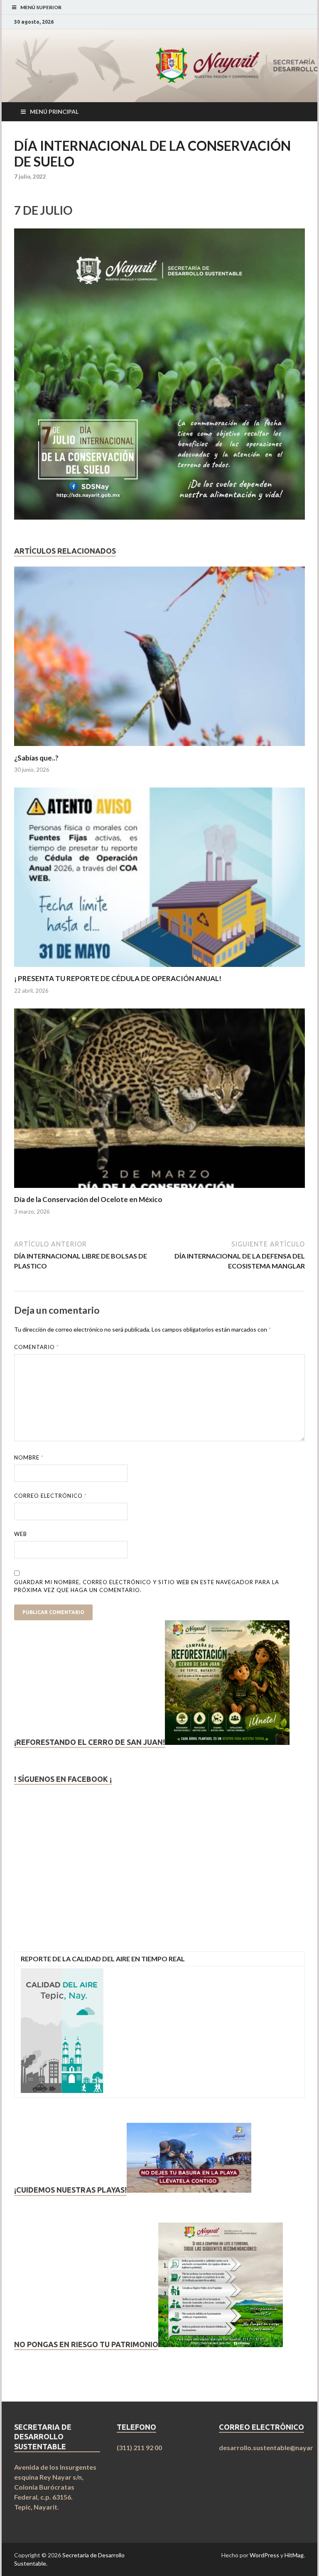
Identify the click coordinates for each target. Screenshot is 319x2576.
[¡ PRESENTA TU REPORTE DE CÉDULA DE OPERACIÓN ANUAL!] (159, 969)
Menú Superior (41, 7)
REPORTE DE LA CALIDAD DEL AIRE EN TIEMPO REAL (103, 1959)
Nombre (29, 1457)
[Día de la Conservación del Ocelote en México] (159, 1190)
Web (21, 1534)
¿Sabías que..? (36, 758)
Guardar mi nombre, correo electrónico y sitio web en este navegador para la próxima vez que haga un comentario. (147, 1586)
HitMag (294, 2555)
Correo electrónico (50, 1496)
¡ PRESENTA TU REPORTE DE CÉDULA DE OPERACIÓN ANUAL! (118, 978)
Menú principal (54, 112)
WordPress (264, 2555)
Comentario (37, 1347)
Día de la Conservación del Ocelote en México (88, 1199)
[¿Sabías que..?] (159, 748)
